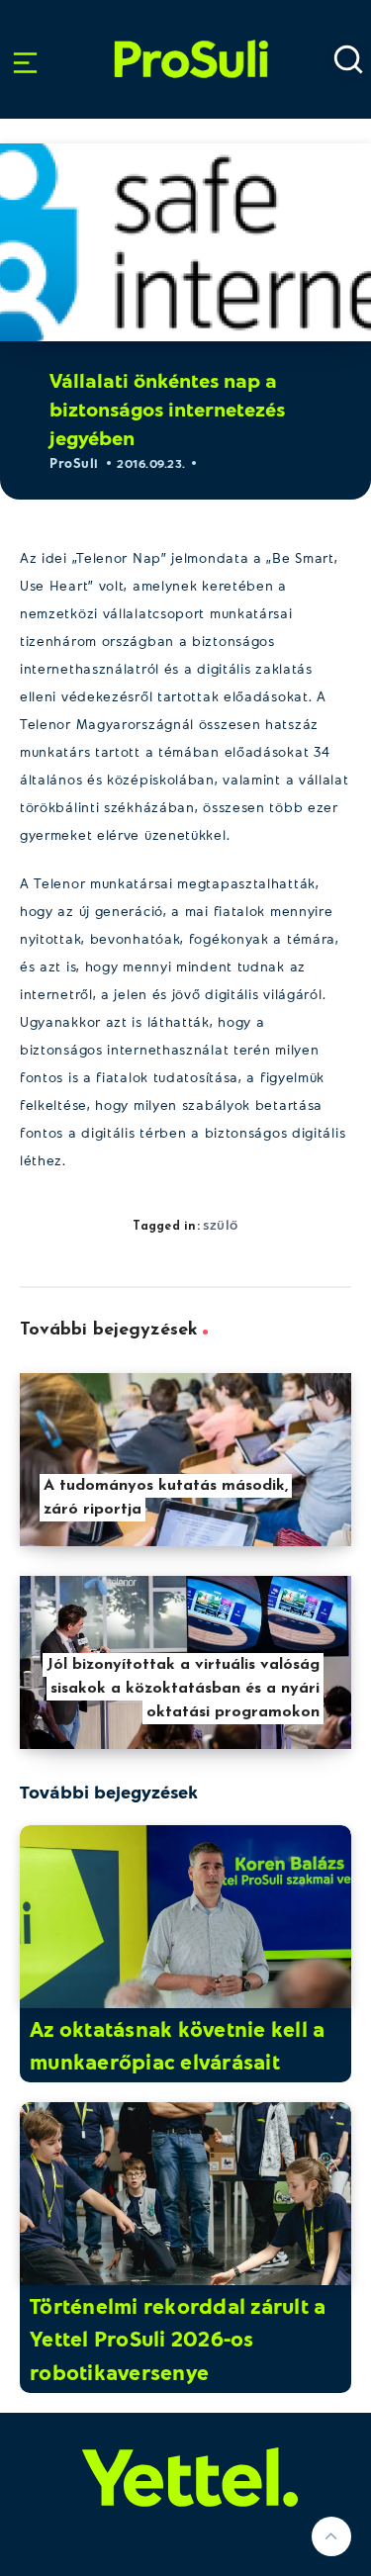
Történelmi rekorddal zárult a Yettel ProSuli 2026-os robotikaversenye (178, 2339)
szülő (221, 1224)
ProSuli (190, 33)
